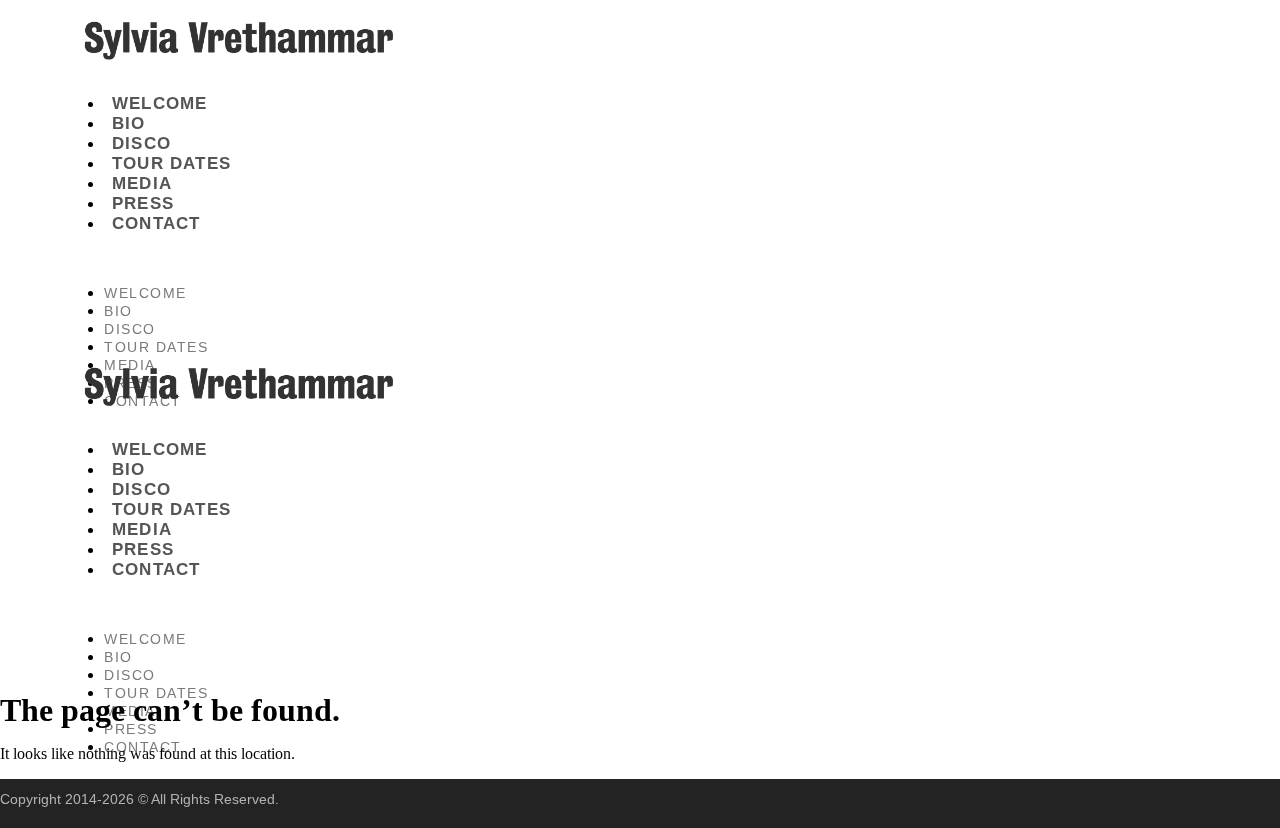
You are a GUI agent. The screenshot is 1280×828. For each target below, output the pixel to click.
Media (142, 183)
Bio (129, 123)
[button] (465, 259)
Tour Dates (171, 163)
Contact (156, 223)
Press (143, 203)
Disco (141, 143)
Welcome (159, 103)
